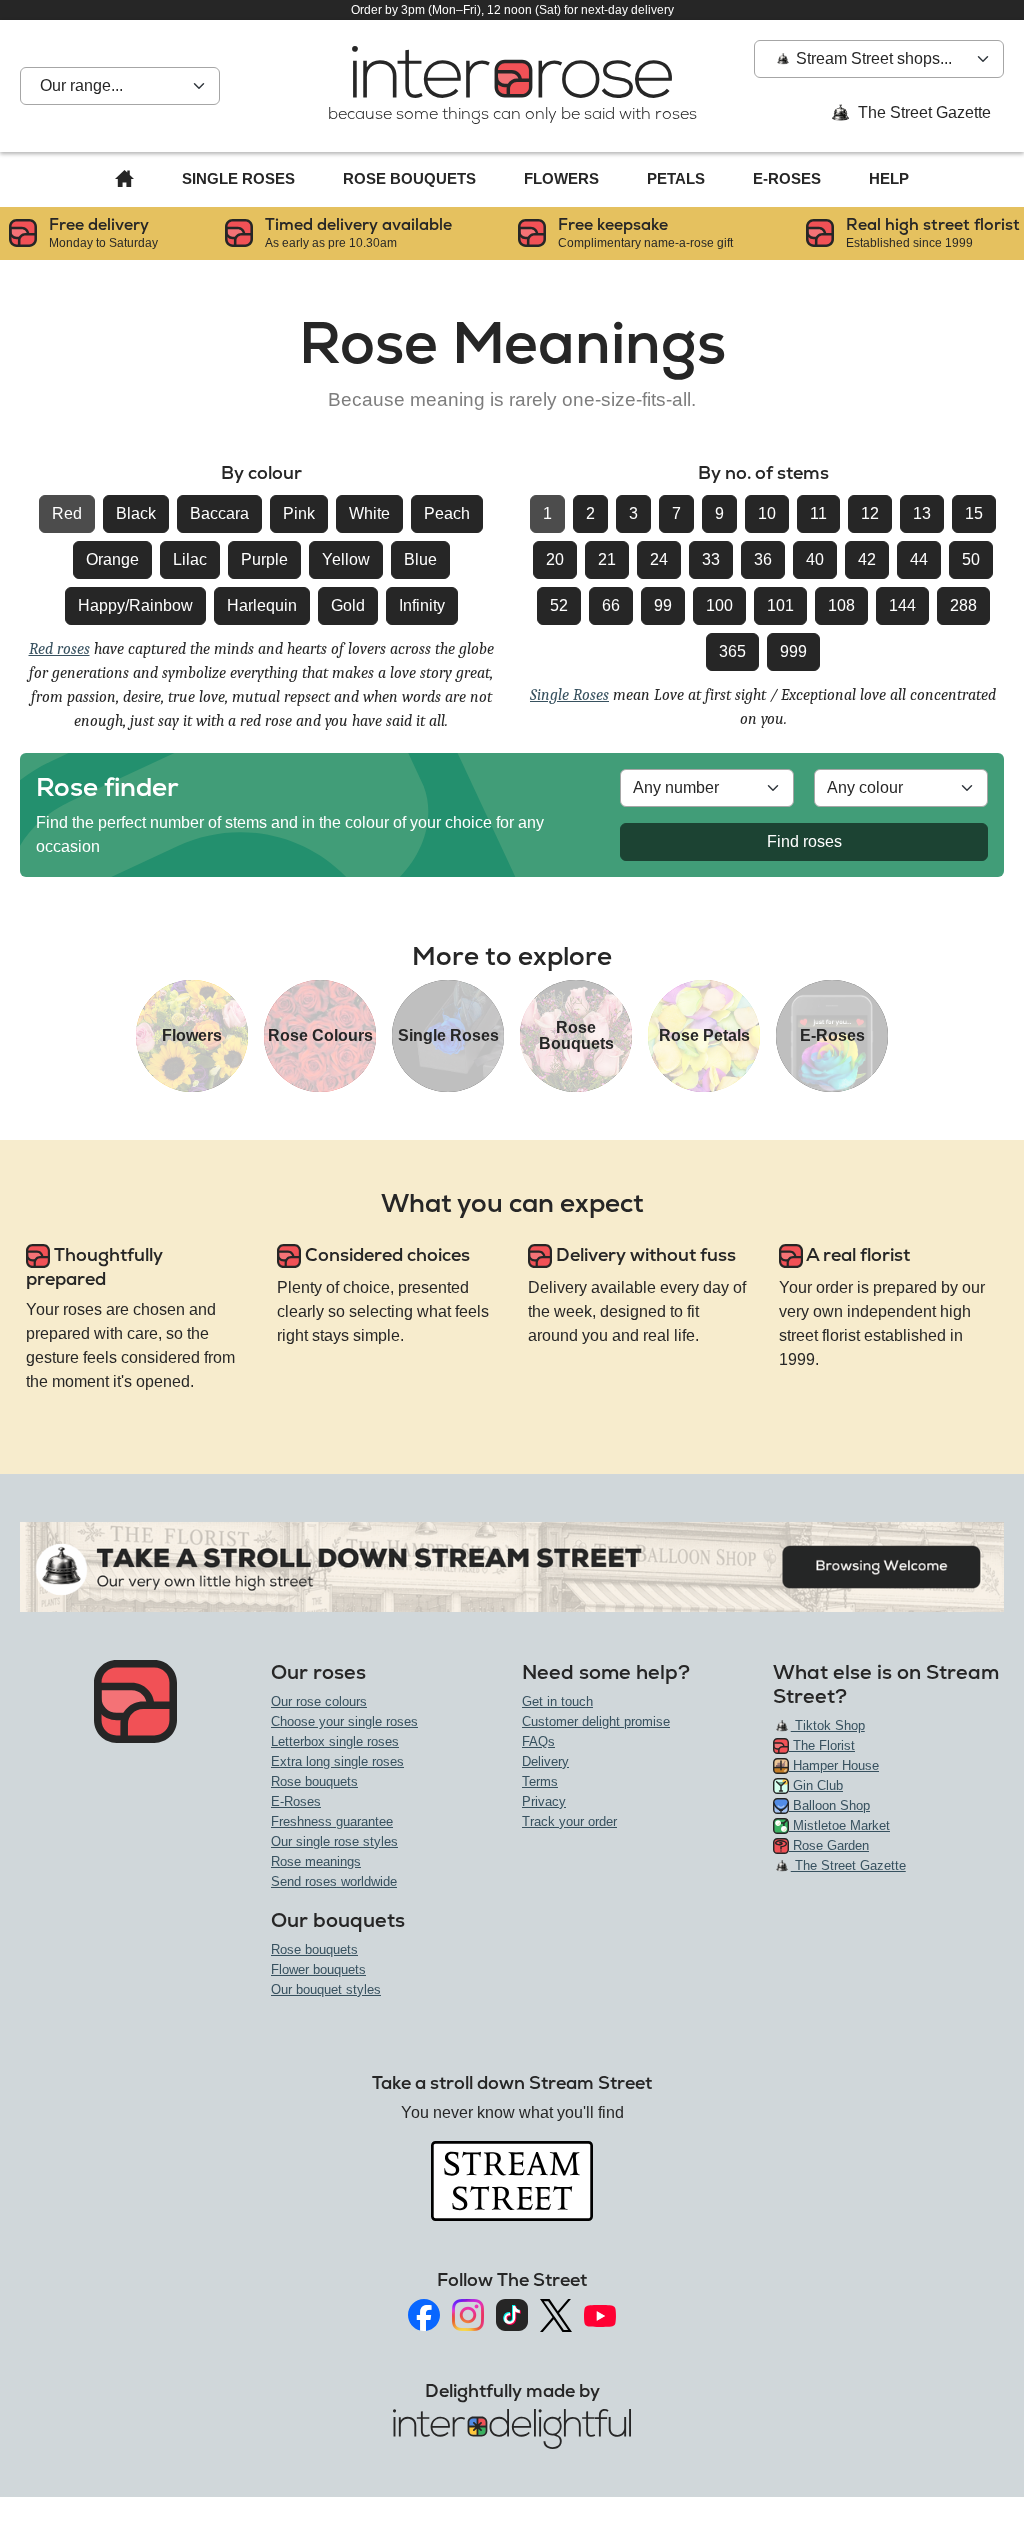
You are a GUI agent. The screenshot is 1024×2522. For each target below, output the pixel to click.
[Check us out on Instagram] (468, 2315)
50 (971, 559)
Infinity (422, 605)
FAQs (538, 1741)
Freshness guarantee (332, 1821)
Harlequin (262, 605)
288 (963, 605)
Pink (299, 513)
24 (659, 559)
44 (919, 559)
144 (902, 605)
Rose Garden (829, 1845)
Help (889, 178)
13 (922, 513)
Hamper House (834, 1765)
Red (67, 513)
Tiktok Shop (828, 1725)
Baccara (219, 513)
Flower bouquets (318, 1969)
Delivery (545, 1761)
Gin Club (816, 1785)
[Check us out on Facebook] (424, 2315)
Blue (420, 559)
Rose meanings (316, 1861)
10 (767, 513)
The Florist (822, 1745)
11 (818, 513)
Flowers (561, 178)
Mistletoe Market (839, 1825)
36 (763, 559)
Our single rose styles (334, 1841)
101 (780, 605)
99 (663, 605)
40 (815, 559)
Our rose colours (319, 1701)
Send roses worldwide (334, 1881)
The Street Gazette (922, 112)
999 (793, 651)
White (369, 513)
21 (607, 559)
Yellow (346, 559)
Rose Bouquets (409, 178)
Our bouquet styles (326, 1989)
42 (867, 559)
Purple (264, 559)
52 (559, 605)
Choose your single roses (344, 1721)
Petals (676, 178)
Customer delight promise (596, 1721)
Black (136, 513)
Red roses (59, 649)
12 (870, 513)
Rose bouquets (314, 1781)
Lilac (190, 559)
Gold (348, 605)
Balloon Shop (829, 1805)
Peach (447, 513)
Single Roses (238, 178)
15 (974, 513)
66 (611, 605)
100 (719, 605)
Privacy (544, 1801)
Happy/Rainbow (135, 605)
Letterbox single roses (335, 1741)
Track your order (569, 1821)
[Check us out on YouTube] (600, 2315)
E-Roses (787, 178)
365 (732, 651)
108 (841, 605)
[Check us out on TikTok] (512, 2315)
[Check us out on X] (556, 2315)
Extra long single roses (337, 1761)
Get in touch (557, 1701)
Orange (112, 559)
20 (555, 559)
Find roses (804, 841)
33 (711, 559)
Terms (540, 1781)
